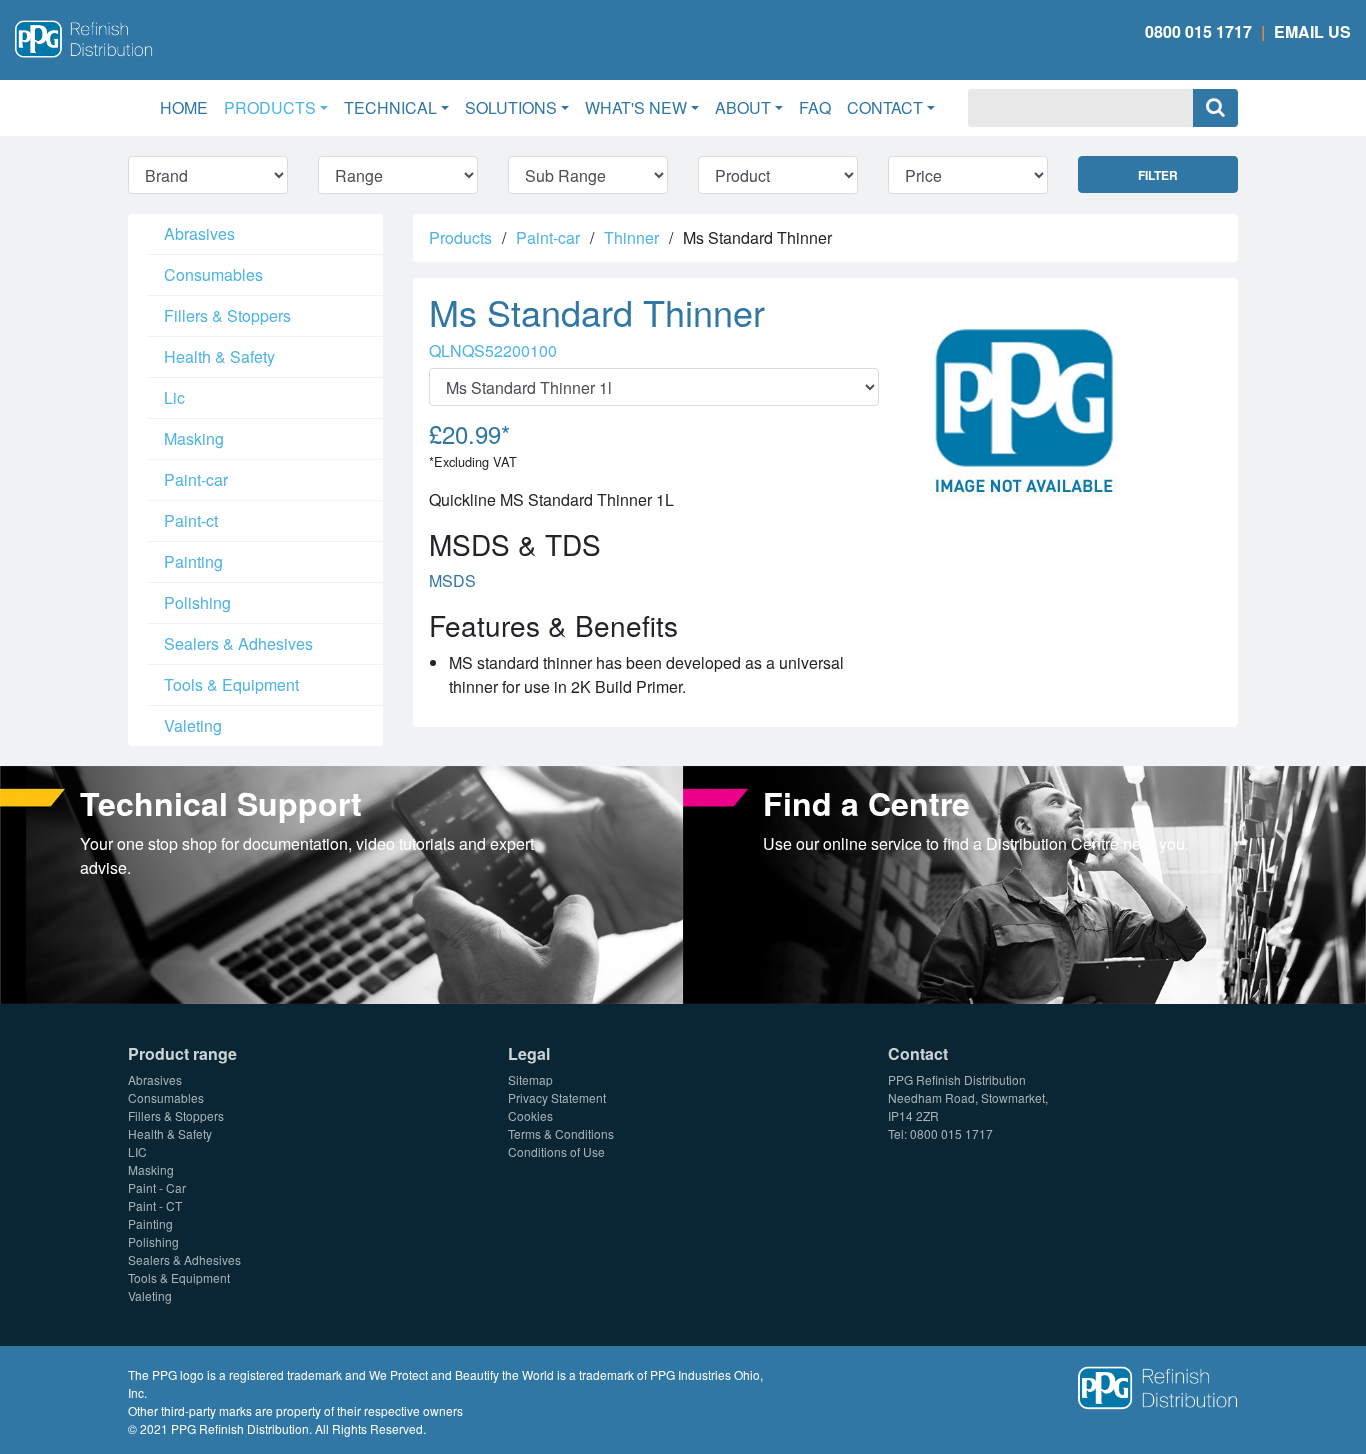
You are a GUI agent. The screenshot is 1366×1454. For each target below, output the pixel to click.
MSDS (452, 580)
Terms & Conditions (561, 1133)
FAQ (815, 107)
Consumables (213, 274)
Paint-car (196, 479)
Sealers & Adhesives (238, 643)
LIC (137, 1151)
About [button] (743, 107)
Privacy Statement (557, 1097)
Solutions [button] (511, 107)
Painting (193, 561)
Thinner (631, 237)
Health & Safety (219, 356)
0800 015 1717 (1198, 31)
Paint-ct (191, 520)
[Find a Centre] (1024, 882)
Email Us (1312, 31)
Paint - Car (157, 1187)
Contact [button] (885, 107)
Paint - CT (155, 1205)
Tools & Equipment (231, 684)
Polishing (197, 602)
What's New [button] (636, 107)
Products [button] (270, 107)
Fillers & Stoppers (227, 315)
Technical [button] (390, 107)
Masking (194, 438)
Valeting (193, 725)
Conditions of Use (556, 1151)
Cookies (530, 1115)
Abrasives (199, 233)
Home (188, 107)
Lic (174, 397)
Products (460, 237)
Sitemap (530, 1079)
